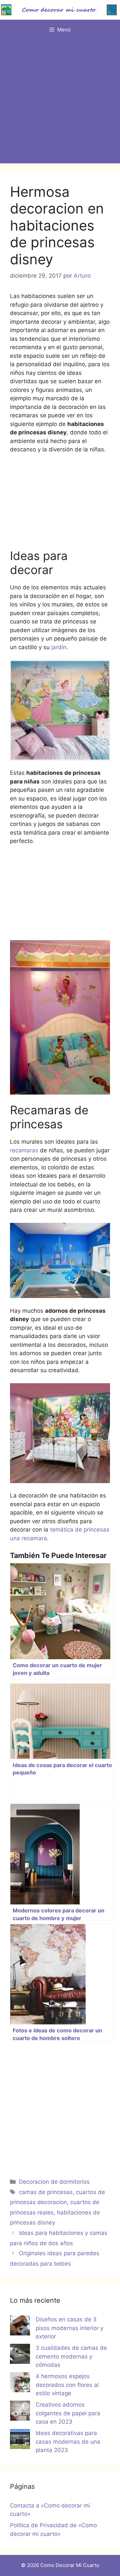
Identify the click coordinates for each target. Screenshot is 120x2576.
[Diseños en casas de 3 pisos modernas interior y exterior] (20, 2327)
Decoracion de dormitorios (54, 2182)
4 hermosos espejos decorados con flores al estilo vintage (67, 2385)
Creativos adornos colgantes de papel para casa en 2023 (68, 2413)
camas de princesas (46, 2192)
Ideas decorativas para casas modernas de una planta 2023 (68, 2442)
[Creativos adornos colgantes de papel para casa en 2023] (20, 2412)
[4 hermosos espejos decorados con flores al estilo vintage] (20, 2384)
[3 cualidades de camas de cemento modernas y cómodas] (20, 2355)
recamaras (24, 1150)
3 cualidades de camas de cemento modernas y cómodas (71, 2356)
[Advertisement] (60, 103)
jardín (58, 647)
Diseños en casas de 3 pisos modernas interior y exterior (69, 2328)
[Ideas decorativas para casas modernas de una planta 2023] (20, 2440)
